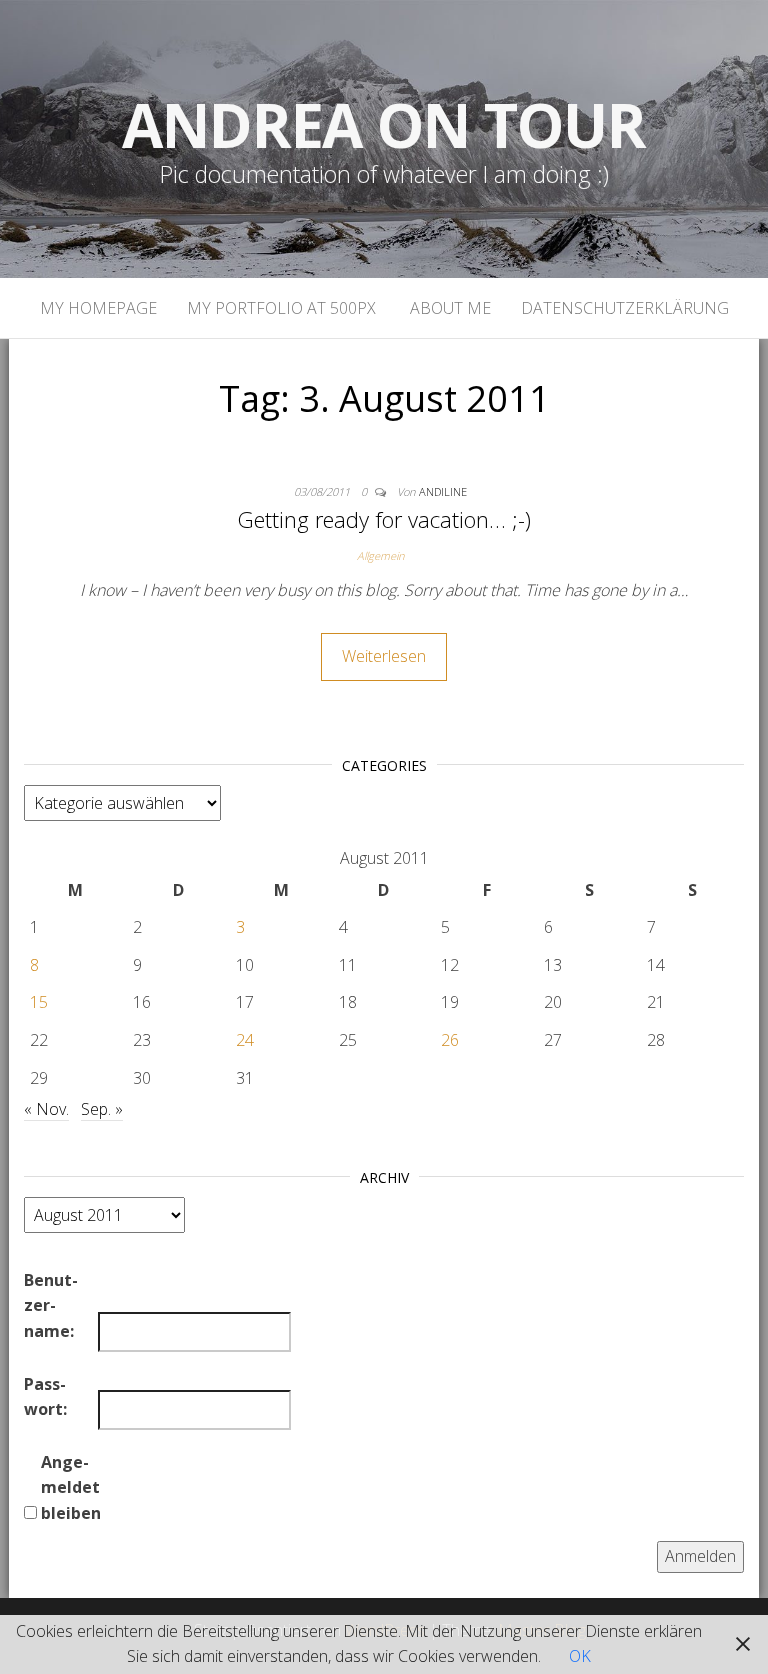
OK (580, 1656)
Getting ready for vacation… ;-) (384, 519)
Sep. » (102, 1109)
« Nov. (46, 1109)
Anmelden (700, 1556)
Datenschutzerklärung (625, 308)
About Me (448, 308)
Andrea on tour (383, 125)
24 (245, 1040)
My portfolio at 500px (281, 308)
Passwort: (45, 1397)
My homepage (98, 308)
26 (450, 1040)
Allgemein (380, 555)
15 (39, 1002)
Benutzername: (51, 1305)
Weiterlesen (384, 656)
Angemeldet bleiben (71, 1487)
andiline (443, 491)
